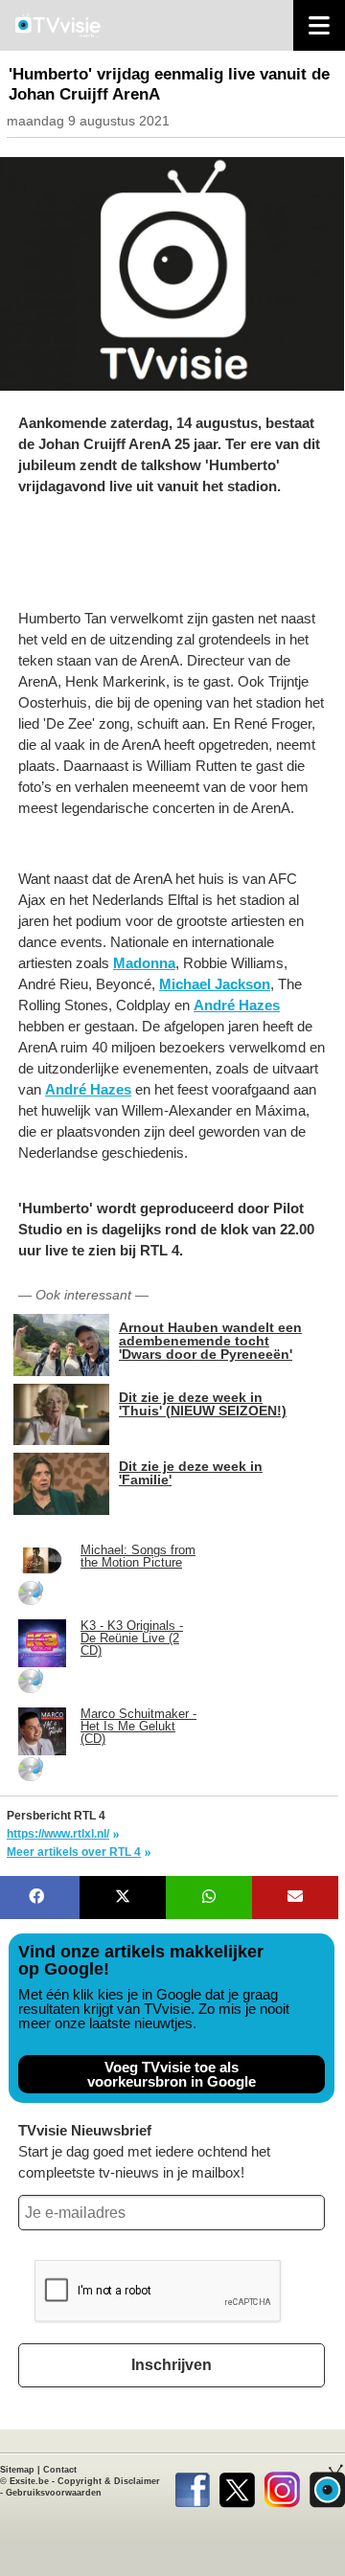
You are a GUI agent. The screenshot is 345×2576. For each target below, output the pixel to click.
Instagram (282, 2486)
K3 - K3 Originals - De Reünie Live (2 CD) (132, 1638)
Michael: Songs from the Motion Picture (138, 1556)
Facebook (192, 2486)
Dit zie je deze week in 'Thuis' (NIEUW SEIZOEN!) (203, 1403)
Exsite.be (29, 2481)
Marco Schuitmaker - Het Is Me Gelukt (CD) (138, 1726)
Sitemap (17, 2470)
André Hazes (237, 1005)
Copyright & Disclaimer (109, 2481)
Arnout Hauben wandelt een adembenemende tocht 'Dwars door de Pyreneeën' (210, 1340)
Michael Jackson (215, 984)
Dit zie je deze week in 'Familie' (191, 1472)
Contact (60, 2470)
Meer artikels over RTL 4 (74, 1852)
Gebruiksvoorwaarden (54, 2493)
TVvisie (327, 2486)
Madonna (144, 963)
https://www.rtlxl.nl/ (58, 1834)
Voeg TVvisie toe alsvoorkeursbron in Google (172, 2074)
